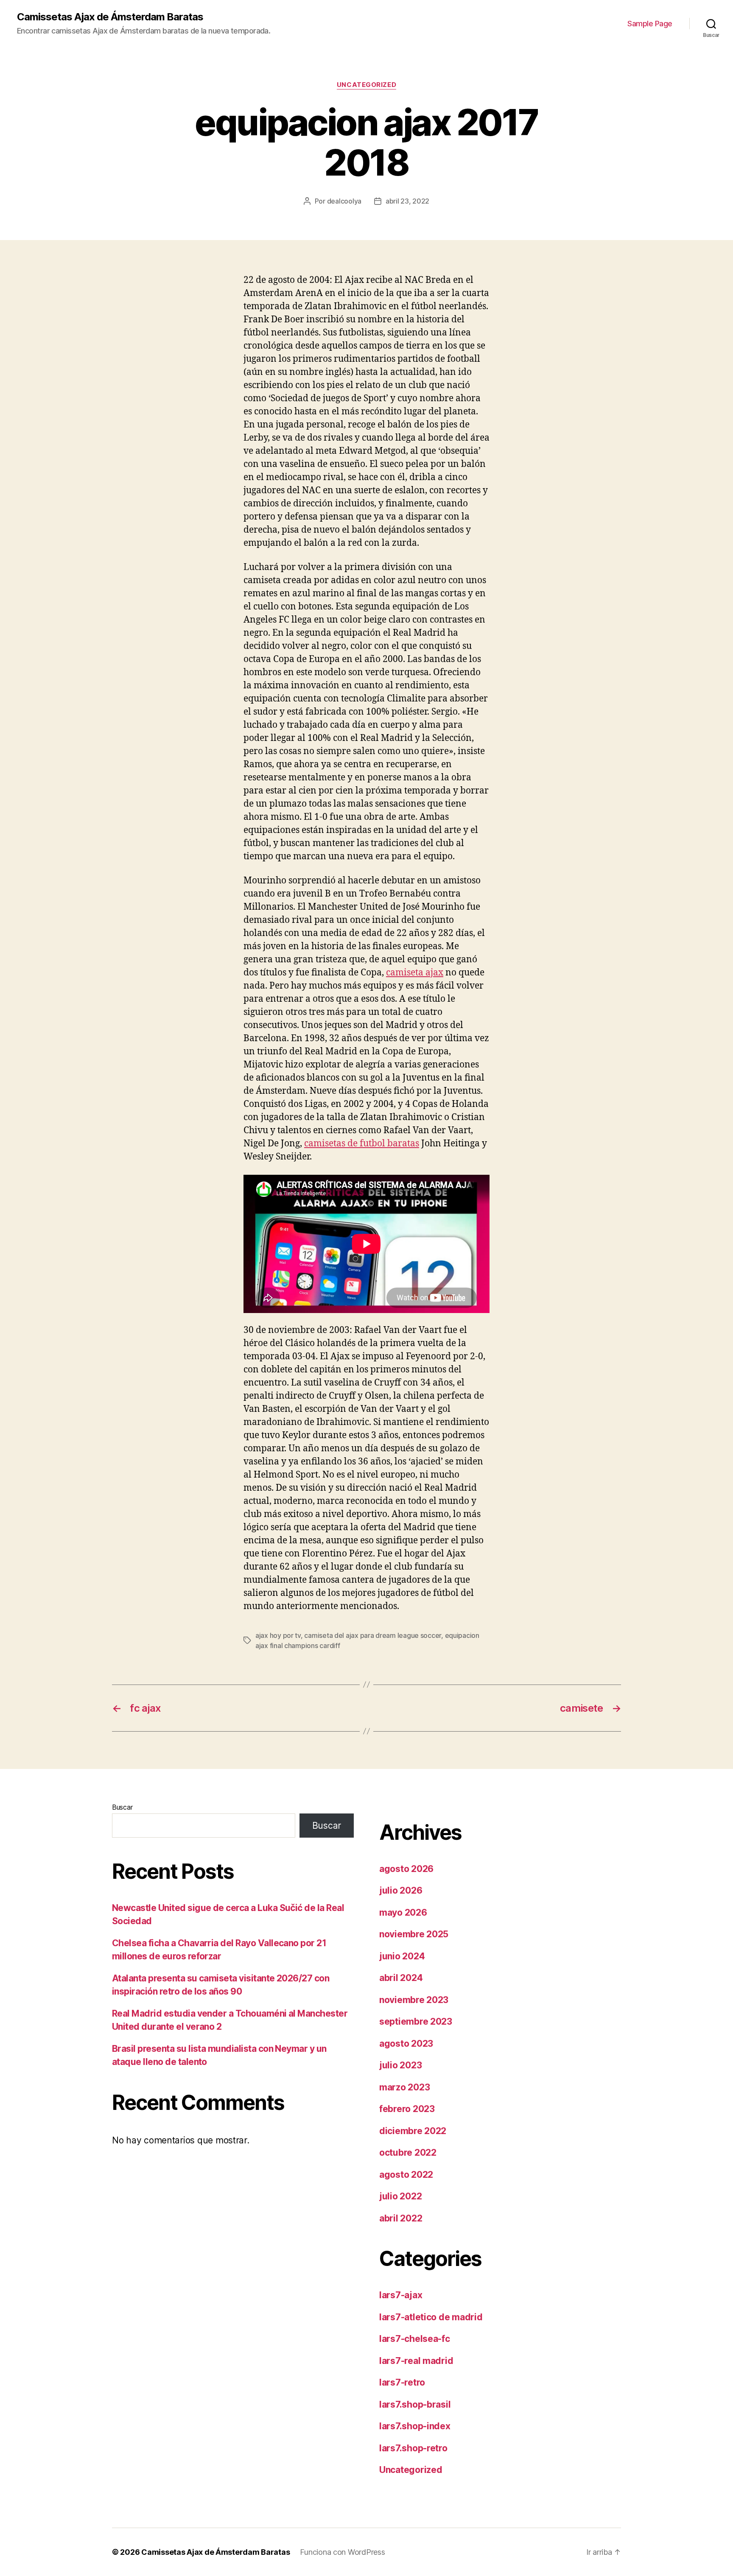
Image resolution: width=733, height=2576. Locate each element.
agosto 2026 (406, 1869)
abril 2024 (401, 1978)
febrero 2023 (407, 2109)
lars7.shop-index (415, 2426)
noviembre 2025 (414, 1934)
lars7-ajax (401, 2295)
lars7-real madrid (416, 2361)
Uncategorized (366, 85)
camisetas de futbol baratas (362, 1144)
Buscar (122, 1807)
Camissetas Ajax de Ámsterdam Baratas (110, 17)
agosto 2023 (406, 2044)
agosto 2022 (406, 2175)
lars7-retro (402, 2382)
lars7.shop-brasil (415, 2404)
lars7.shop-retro (413, 2448)
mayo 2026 (403, 1912)
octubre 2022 (408, 2153)
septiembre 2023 (416, 2021)
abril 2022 (401, 2218)
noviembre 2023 (414, 2000)
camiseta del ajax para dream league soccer (373, 1635)
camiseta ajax (415, 973)
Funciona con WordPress (342, 2552)
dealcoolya (344, 201)
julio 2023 (400, 2065)
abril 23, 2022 (407, 201)
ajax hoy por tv (278, 1635)
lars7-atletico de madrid (431, 2317)
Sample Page (650, 24)
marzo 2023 (404, 2087)
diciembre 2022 (413, 2131)
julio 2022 (400, 2196)
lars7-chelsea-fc (415, 2339)
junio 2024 (402, 1956)
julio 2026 (401, 1890)
